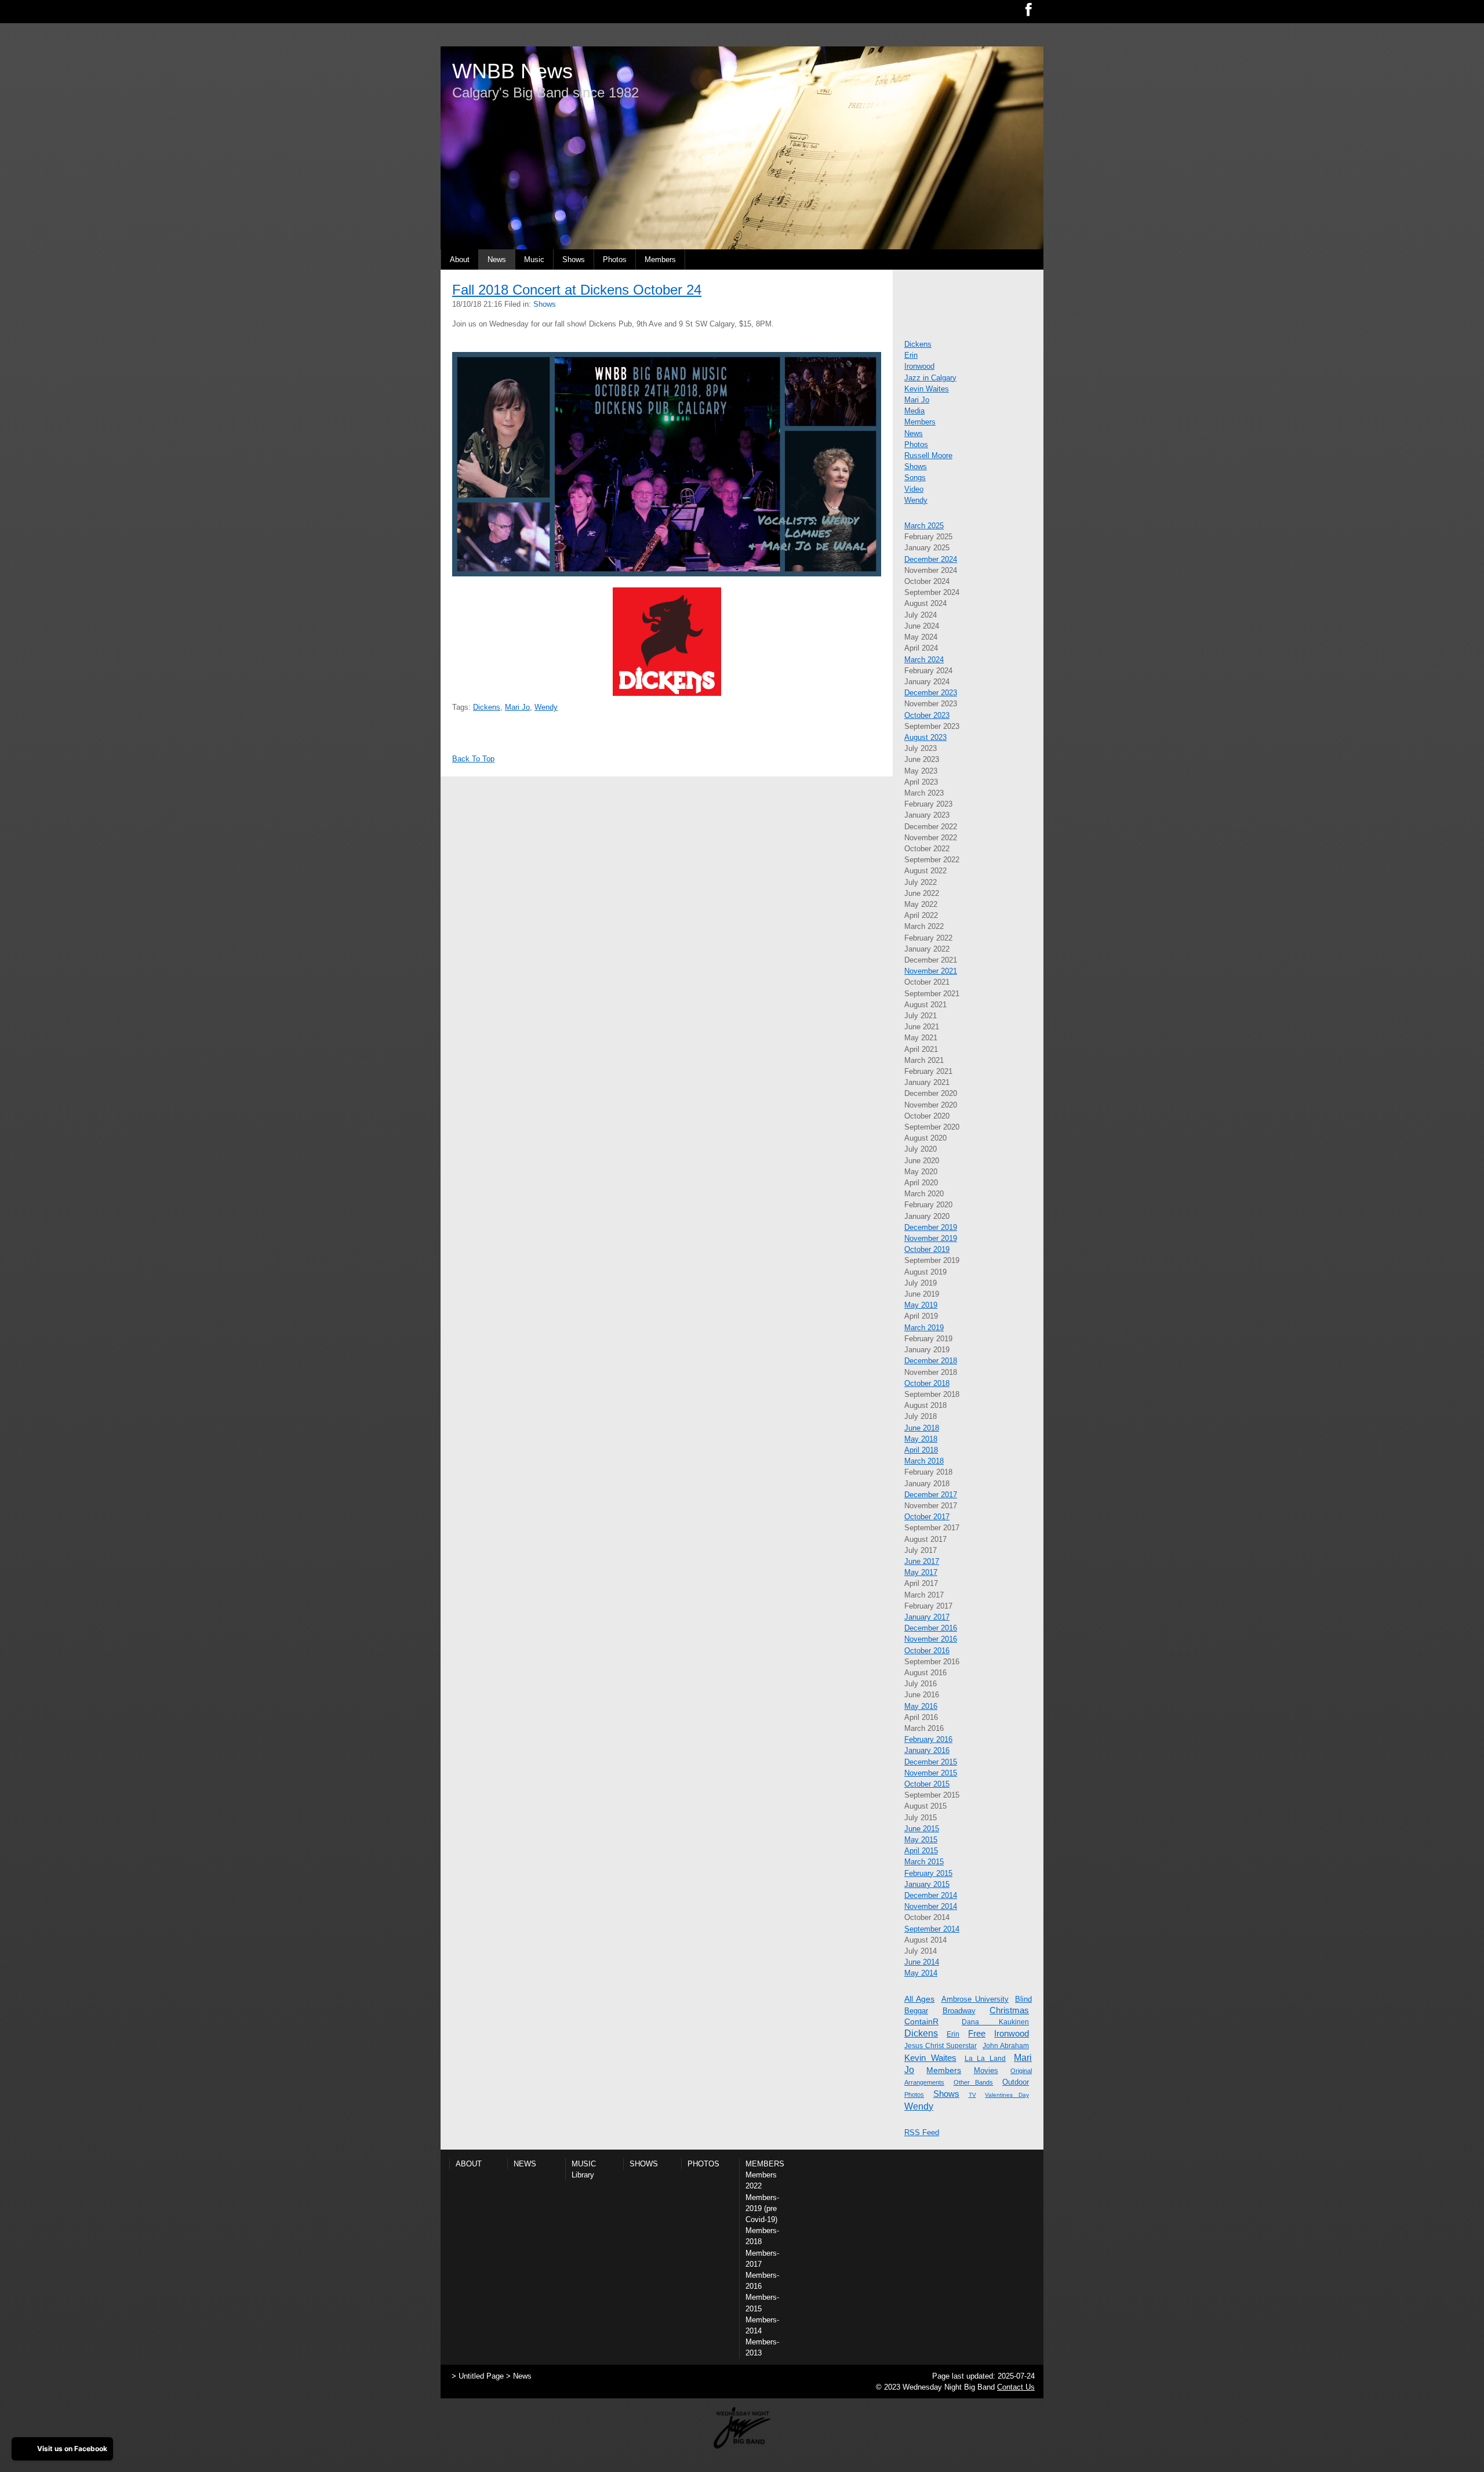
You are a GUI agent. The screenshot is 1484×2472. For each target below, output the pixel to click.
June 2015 (922, 1829)
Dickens (487, 707)
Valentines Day (1007, 2095)
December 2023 (931, 693)
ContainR (921, 2021)
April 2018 (921, 1450)
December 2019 (931, 1227)
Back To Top (473, 759)
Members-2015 (762, 2303)
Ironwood (919, 366)
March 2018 (924, 1461)
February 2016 (928, 1739)
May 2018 (921, 1439)
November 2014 (931, 1906)
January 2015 (927, 1884)
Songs (915, 478)
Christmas (1009, 2010)
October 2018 (927, 1383)
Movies (986, 2070)
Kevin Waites (927, 389)
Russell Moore (928, 455)
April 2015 (921, 1851)
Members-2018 (762, 2236)
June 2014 (922, 1962)
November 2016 (931, 1639)
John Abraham (1006, 2046)
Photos (615, 259)
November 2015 (931, 1773)
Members (660, 259)
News (497, 259)
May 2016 (921, 1706)
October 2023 (927, 715)
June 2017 (922, 1561)
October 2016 (927, 1651)
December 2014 (931, 1895)
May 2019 (921, 1305)
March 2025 (924, 526)
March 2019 (924, 1328)
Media (914, 411)
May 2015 (921, 1840)
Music (534, 259)
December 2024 (931, 559)
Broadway (959, 2011)
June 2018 (922, 1428)
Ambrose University (975, 1999)
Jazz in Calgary (930, 378)
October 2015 (927, 1784)
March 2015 (924, 1862)
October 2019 (927, 1249)
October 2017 (927, 1517)
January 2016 (927, 1750)
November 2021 (931, 971)
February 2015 (928, 1873)
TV (972, 2095)
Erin (911, 355)
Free (977, 2033)
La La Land (985, 2059)
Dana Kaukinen (995, 2022)
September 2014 (932, 1929)
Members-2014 (762, 2325)
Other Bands (974, 2082)
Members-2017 (762, 2259)
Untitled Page (481, 2376)
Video (914, 489)
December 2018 (931, 1361)
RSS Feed (922, 2132)
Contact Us (1016, 2387)
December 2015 (931, 1762)
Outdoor (1016, 2082)
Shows (574, 259)
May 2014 (921, 1973)
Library (583, 2175)
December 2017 (931, 1495)
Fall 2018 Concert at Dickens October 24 (577, 290)
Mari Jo (517, 707)
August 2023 (925, 737)
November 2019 (931, 1238)
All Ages (919, 1999)
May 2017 (921, 1572)
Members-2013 (762, 2347)
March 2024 (924, 660)
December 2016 (931, 1628)
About (460, 259)
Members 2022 (761, 2180)
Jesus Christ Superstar (941, 2046)
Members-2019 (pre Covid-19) (762, 2208)
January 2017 (927, 1617)
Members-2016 (762, 2281)
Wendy (546, 707)
